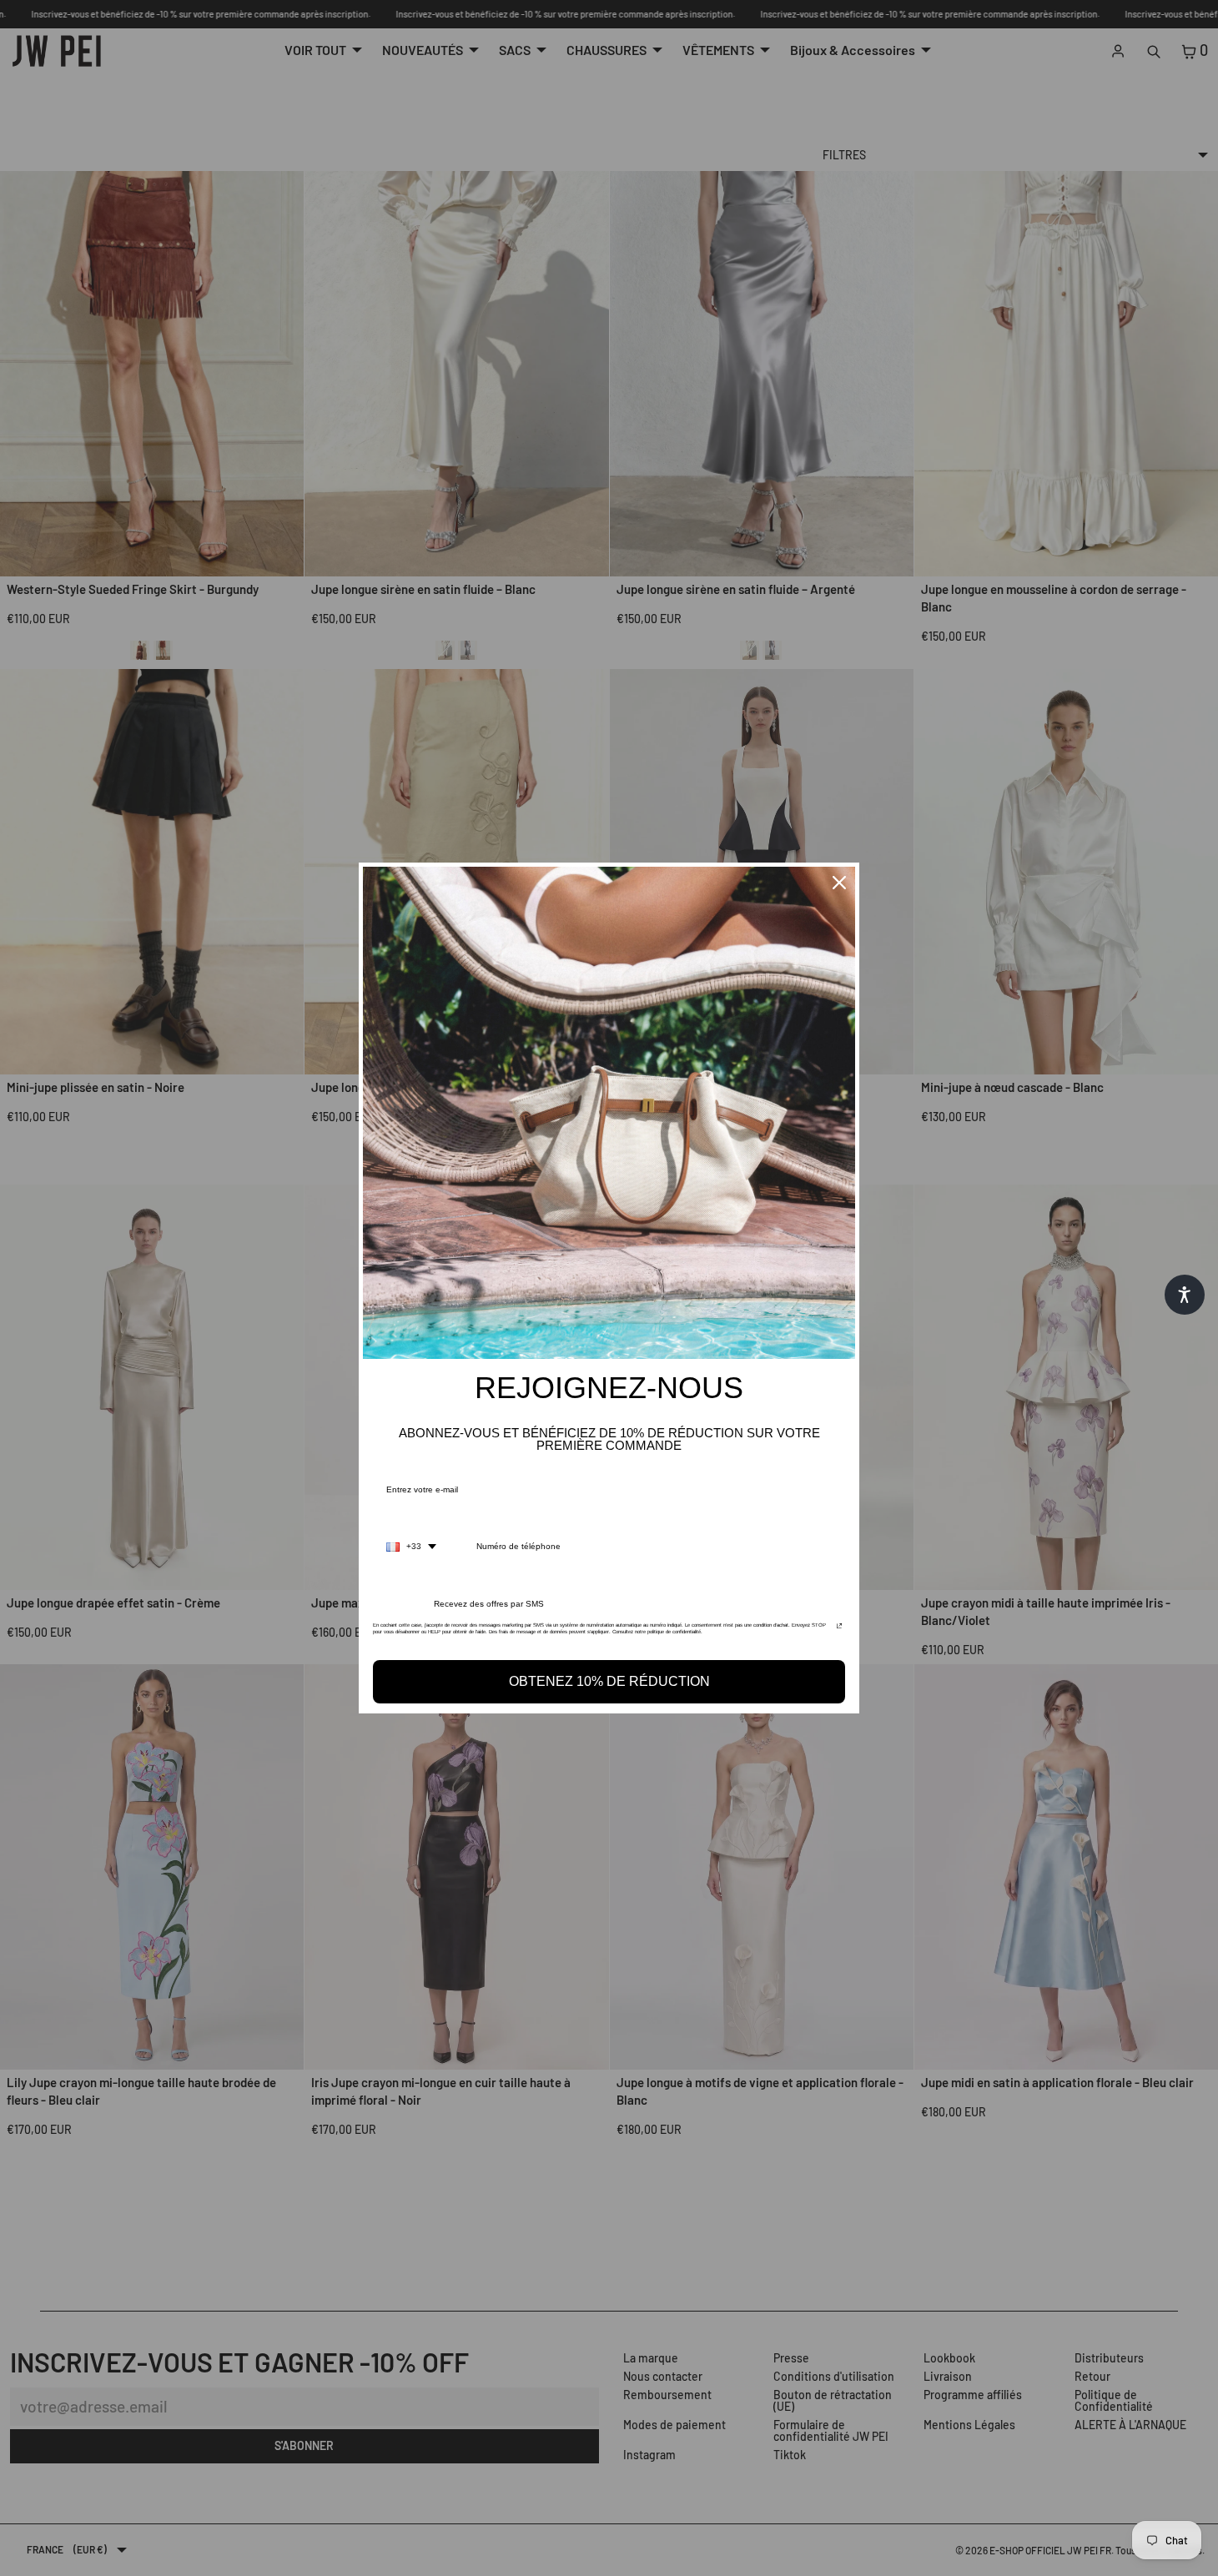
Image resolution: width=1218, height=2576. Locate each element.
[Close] (839, 883)
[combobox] (411, 1547)
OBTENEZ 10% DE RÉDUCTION (609, 1681)
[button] (1185, 1295)
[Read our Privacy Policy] (839, 1630)
